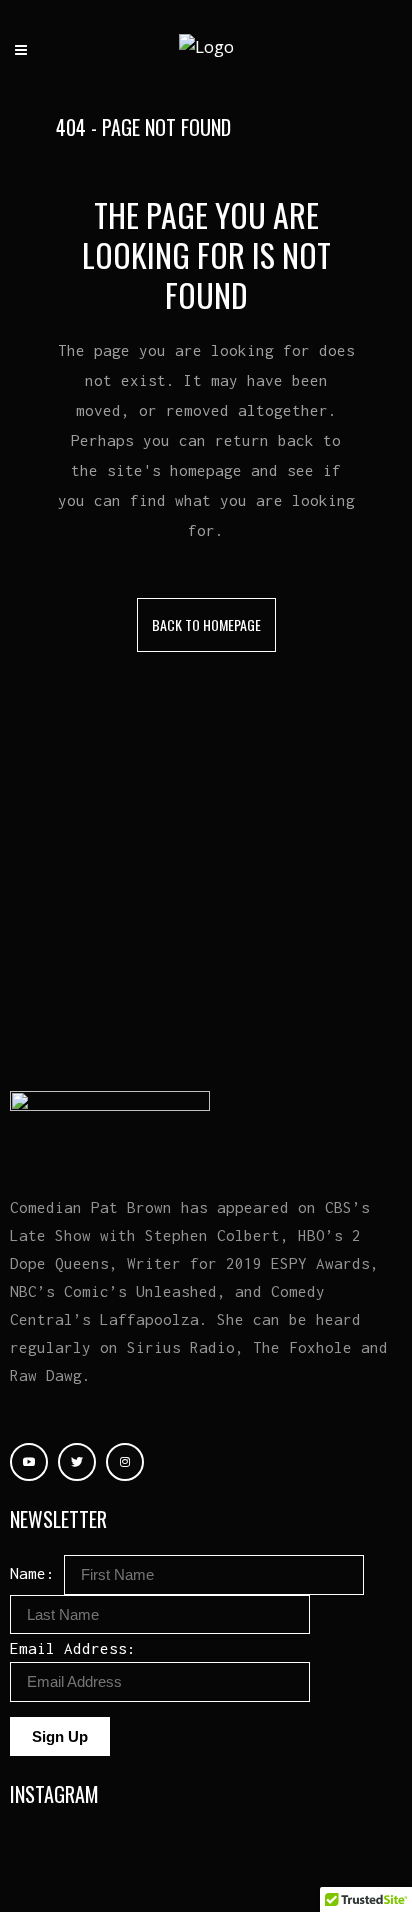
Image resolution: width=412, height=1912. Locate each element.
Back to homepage (206, 624)
